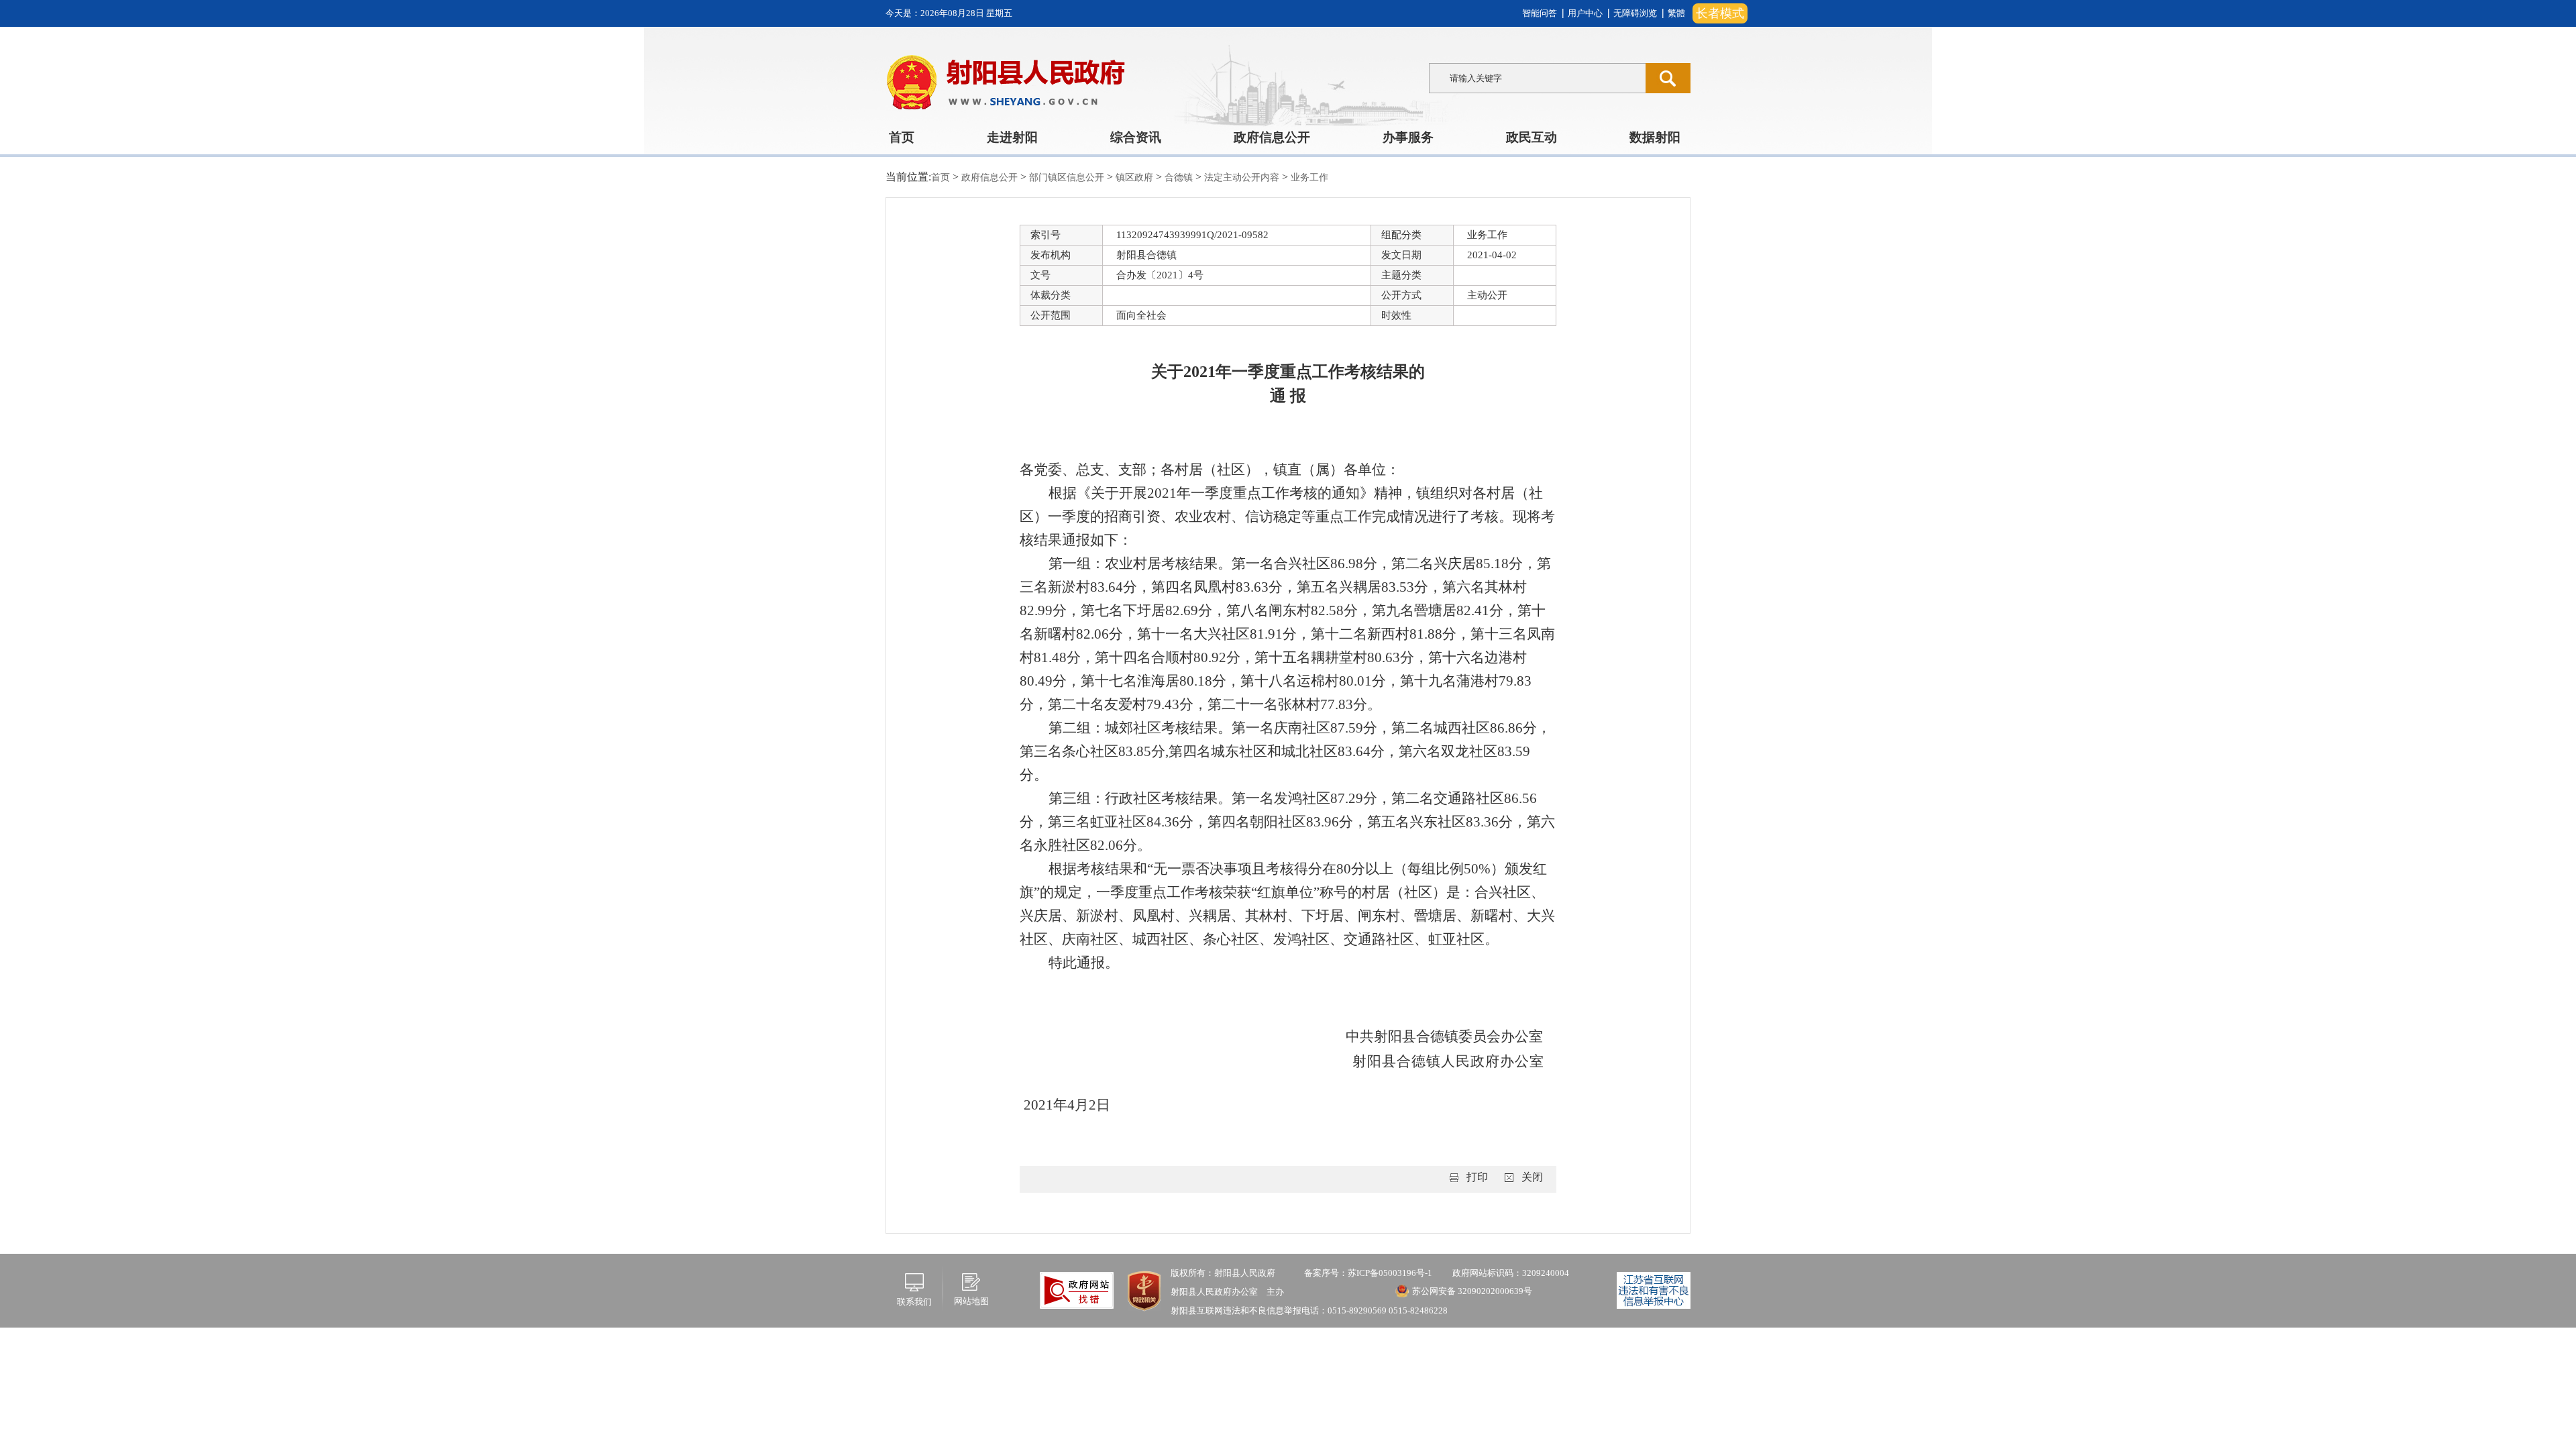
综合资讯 (1136, 137)
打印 (1477, 1177)
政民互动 (1532, 137)
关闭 (1532, 1177)
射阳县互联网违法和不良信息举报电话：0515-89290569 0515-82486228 (1309, 1310)
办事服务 (1408, 137)
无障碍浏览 (1635, 13)
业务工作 (1309, 177)
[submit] (1668, 78)
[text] (1537, 78)
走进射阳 (1012, 137)
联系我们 (914, 1302)
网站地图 (971, 1301)
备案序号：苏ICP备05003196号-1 (1368, 1273)
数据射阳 (1655, 137)
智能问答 (1540, 13)
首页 (902, 137)
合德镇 (1180, 177)
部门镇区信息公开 (1068, 177)
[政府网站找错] (1077, 1289)
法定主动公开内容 (1243, 177)
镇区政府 (1136, 177)
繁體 (1676, 13)
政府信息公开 (1272, 137)
